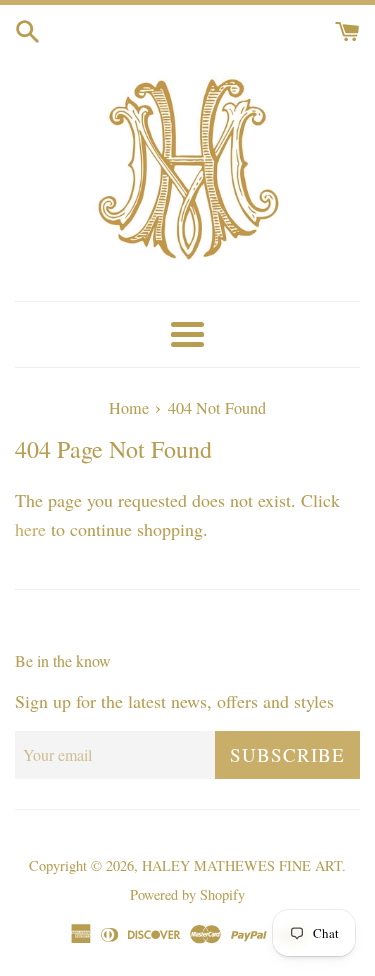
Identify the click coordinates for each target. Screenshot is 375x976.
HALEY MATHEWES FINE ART (242, 865)
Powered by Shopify (187, 894)
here (30, 529)
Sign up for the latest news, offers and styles (174, 701)
